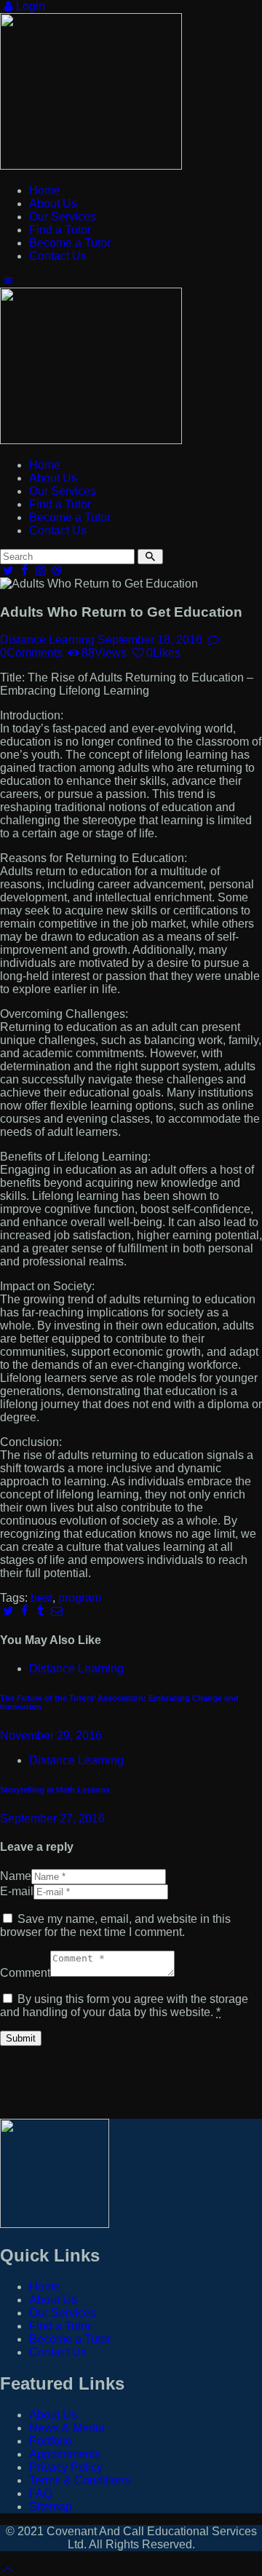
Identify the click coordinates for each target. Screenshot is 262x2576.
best (41, 1598)
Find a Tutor (60, 2326)
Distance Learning (47, 640)
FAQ (41, 2493)
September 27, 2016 (52, 1818)
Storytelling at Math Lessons (55, 1790)
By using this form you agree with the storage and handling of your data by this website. (124, 2006)
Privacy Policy (66, 2467)
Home (45, 2287)
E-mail (17, 1891)
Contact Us (58, 2352)
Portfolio (51, 2441)
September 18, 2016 (150, 640)
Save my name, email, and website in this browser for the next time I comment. (115, 1925)
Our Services (63, 2313)
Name (16, 1876)
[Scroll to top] (8, 2569)
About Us (53, 2300)
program (80, 1598)
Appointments (65, 2454)
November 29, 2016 (51, 1735)
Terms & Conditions (80, 2480)
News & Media (67, 2428)
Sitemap (51, 2506)
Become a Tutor (70, 2339)
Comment (25, 1973)
